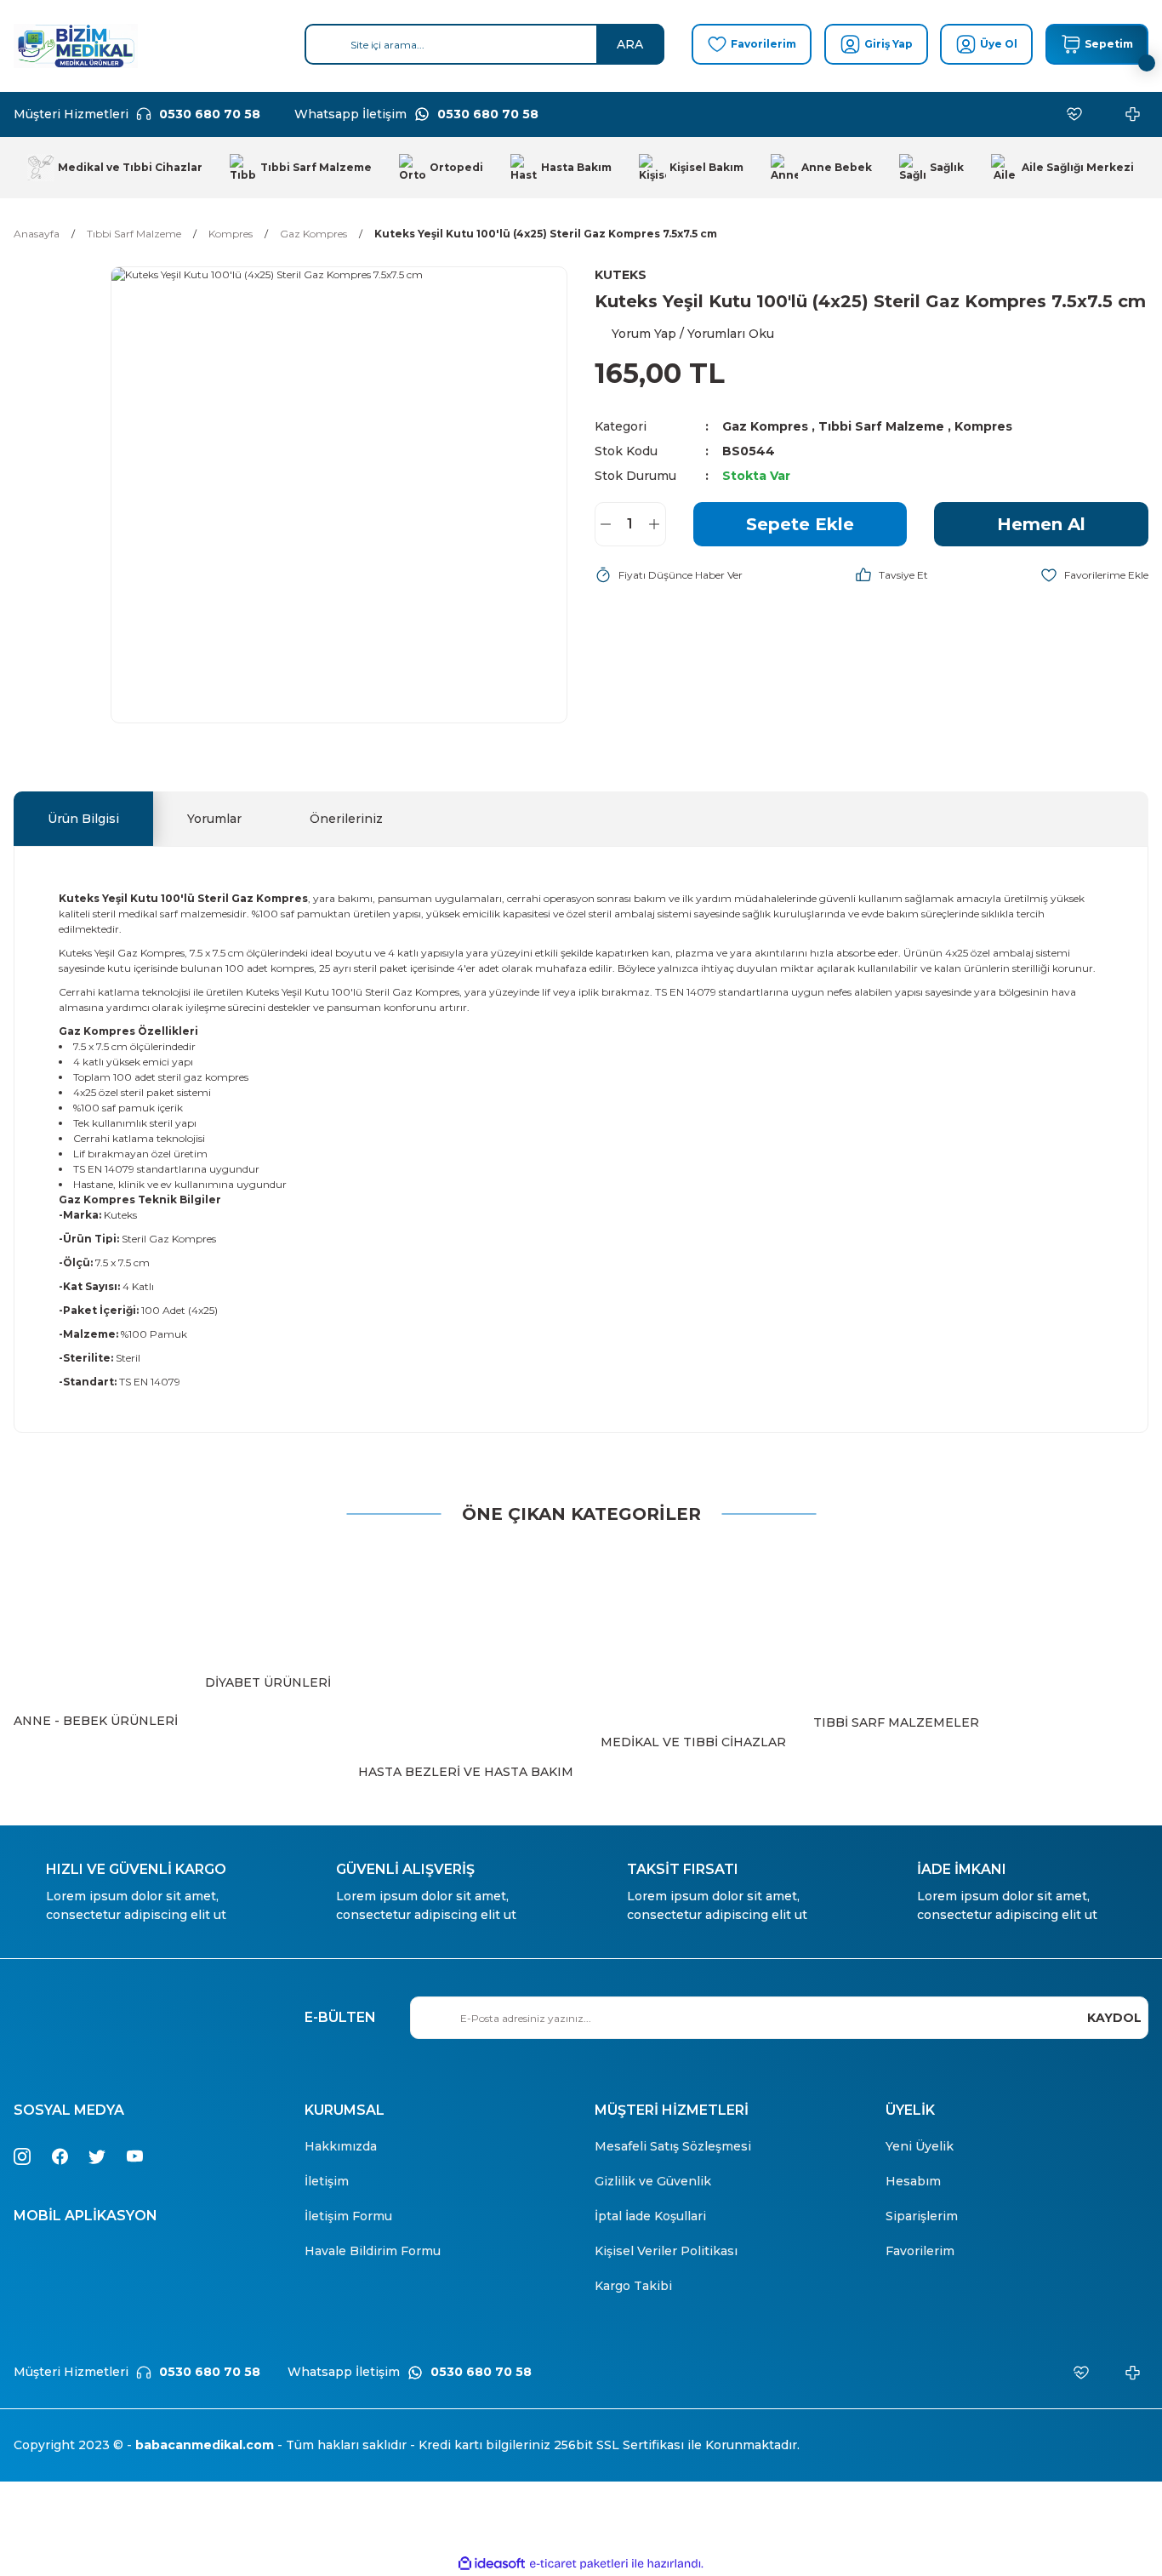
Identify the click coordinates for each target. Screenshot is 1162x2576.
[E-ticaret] (579, 2564)
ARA (630, 44)
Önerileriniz (346, 819)
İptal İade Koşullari (650, 2216)
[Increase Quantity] (655, 524)
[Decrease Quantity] (606, 524)
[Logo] (76, 46)
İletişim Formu (348, 2216)
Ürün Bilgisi (83, 819)
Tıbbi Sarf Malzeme (881, 426)
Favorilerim (920, 2251)
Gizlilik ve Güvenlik (653, 2181)
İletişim (327, 2181)
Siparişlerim (922, 2216)
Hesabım (913, 2181)
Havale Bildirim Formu (373, 2251)
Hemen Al (1041, 524)
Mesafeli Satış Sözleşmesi (673, 2146)
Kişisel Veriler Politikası (666, 2251)
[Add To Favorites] (1094, 575)
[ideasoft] (492, 2565)
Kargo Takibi (633, 2286)
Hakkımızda (341, 2146)
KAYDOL (1114, 2018)
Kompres (983, 426)
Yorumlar (214, 819)
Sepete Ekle (800, 524)
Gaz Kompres (765, 426)
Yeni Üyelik (920, 2146)
